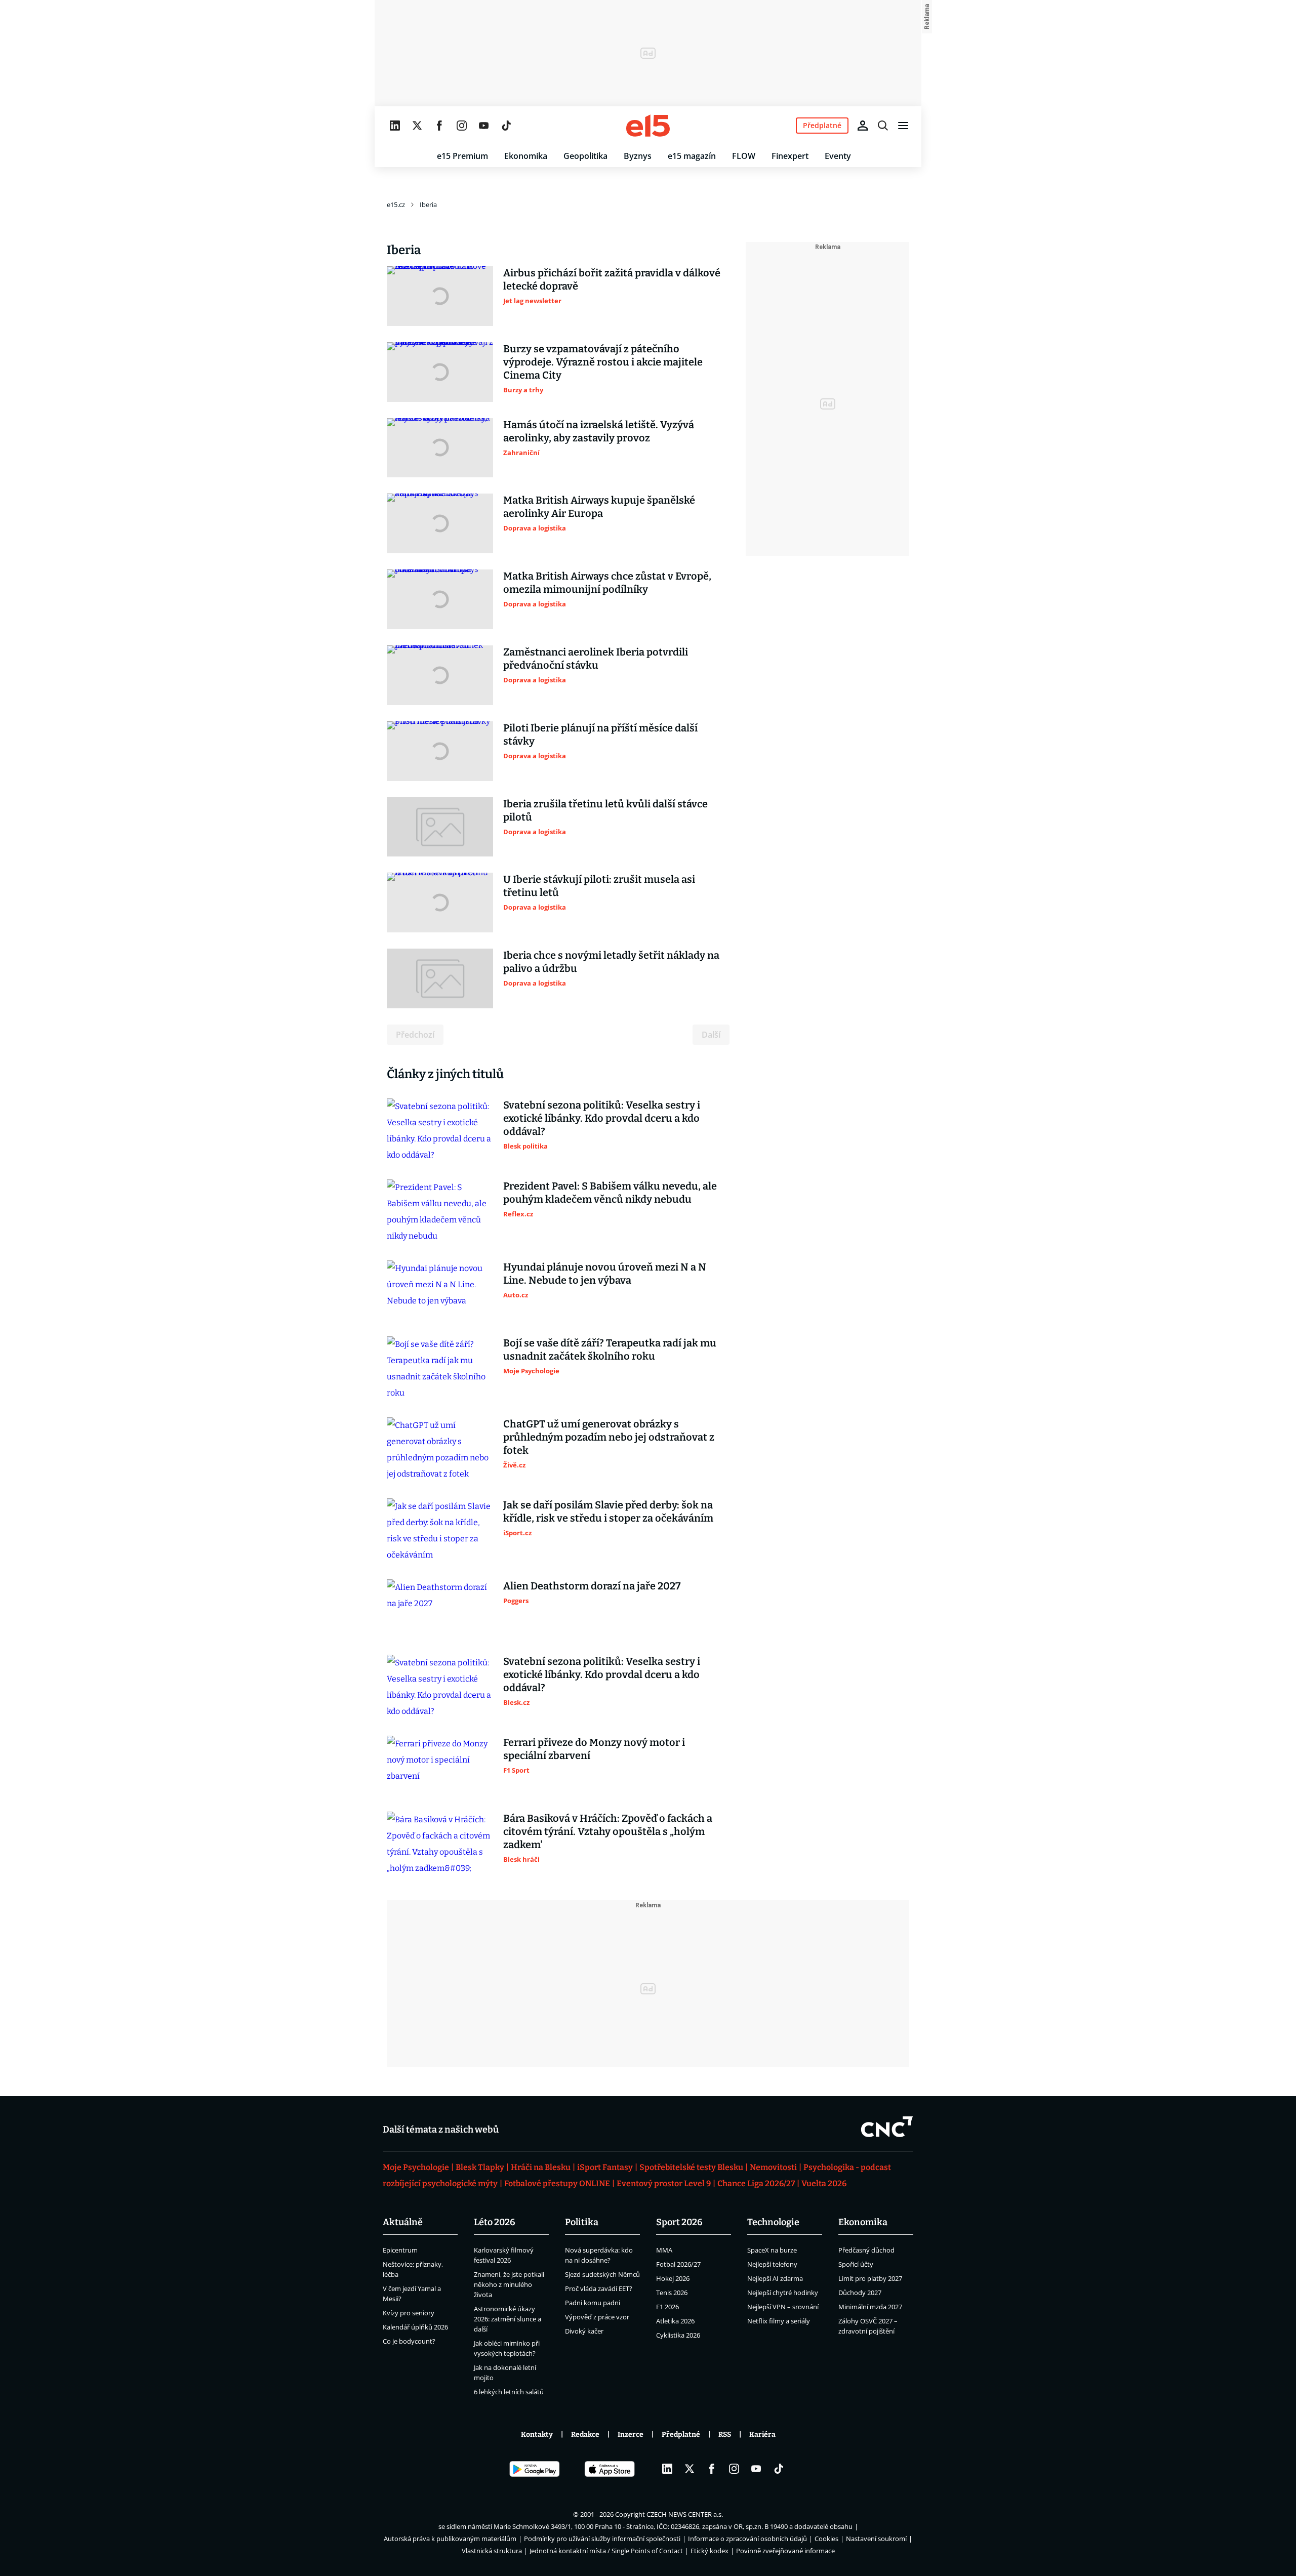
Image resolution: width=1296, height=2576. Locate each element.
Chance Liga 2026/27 (756, 2183)
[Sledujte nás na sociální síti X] (417, 126)
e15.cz (396, 205)
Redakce (585, 2435)
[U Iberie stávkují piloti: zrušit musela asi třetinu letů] (440, 903)
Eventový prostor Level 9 (664, 2183)
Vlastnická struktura (492, 2551)
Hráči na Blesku (541, 2167)
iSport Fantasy (605, 2167)
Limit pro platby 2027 (870, 2278)
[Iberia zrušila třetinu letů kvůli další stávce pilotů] (440, 827)
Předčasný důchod (866, 2250)
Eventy (838, 156)
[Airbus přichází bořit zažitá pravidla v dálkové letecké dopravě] (440, 296)
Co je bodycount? (409, 2341)
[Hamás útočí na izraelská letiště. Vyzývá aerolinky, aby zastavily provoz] (440, 448)
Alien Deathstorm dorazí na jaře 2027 (592, 1586)
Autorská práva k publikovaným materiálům (450, 2539)
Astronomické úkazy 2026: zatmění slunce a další (508, 2319)
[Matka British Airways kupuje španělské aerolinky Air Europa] (440, 523)
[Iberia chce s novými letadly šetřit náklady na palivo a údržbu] (440, 978)
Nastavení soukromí (876, 2539)
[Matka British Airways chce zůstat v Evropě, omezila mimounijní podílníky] (440, 599)
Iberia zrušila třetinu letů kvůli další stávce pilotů (605, 810)
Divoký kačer (584, 2331)
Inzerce (631, 2435)
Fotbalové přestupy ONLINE (557, 2183)
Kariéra (762, 2435)
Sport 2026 (679, 2222)
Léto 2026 (495, 2222)
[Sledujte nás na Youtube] (484, 126)
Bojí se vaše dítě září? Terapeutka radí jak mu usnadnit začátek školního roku (610, 1350)
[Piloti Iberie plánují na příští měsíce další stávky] (440, 751)
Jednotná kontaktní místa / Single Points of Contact (606, 2551)
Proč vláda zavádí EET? (599, 2288)
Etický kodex (710, 2551)
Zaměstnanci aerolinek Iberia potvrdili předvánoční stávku (596, 659)
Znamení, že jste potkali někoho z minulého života (509, 2284)
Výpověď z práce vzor (597, 2317)
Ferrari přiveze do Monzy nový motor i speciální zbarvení (594, 1749)
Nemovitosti (773, 2167)
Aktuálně (403, 2222)
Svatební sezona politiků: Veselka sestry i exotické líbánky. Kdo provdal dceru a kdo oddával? (602, 1118)
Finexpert (790, 156)
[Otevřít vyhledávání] (883, 126)
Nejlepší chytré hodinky (783, 2293)
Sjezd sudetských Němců (602, 2274)
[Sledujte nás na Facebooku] (439, 126)
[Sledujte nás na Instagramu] (462, 126)
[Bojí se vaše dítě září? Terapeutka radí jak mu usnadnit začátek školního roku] (440, 1369)
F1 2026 (667, 2307)
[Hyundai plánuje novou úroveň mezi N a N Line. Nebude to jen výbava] (440, 1290)
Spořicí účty (856, 2264)
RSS (725, 2435)
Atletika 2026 (675, 2321)
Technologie (773, 2222)
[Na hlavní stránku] (648, 126)
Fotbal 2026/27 (678, 2264)
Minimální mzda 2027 (870, 2307)
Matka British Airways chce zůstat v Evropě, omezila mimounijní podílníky (607, 583)
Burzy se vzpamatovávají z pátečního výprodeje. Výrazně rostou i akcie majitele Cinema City (603, 362)
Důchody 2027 (860, 2293)
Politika (582, 2222)
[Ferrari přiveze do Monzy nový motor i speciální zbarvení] (440, 1766)
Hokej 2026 (673, 2278)
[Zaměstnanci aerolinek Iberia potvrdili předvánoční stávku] (440, 675)
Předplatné (681, 2435)
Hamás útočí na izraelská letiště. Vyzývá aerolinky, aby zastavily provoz (599, 431)
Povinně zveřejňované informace (785, 2551)
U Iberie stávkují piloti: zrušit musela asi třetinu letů (599, 886)
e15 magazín (692, 156)
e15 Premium (462, 156)
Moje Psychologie (416, 2167)
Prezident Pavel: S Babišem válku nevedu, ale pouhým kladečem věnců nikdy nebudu (610, 1193)
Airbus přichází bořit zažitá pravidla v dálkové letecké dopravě (612, 279)
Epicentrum (400, 2250)
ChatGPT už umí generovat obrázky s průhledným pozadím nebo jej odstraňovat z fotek (609, 1437)
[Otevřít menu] (903, 126)
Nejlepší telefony (772, 2264)
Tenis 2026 (672, 2293)
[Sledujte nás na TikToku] (506, 126)
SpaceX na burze (772, 2250)
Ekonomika (526, 156)
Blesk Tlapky (480, 2167)
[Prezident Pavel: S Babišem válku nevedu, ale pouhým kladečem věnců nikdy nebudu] (440, 1212)
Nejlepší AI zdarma (775, 2278)
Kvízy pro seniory (409, 2313)
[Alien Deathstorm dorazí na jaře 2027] (440, 1609)
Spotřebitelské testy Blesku (691, 2167)
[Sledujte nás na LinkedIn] (395, 126)
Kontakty (537, 2435)
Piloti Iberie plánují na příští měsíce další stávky (600, 734)
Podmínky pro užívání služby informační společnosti (602, 2539)
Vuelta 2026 (824, 2183)
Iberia (428, 205)
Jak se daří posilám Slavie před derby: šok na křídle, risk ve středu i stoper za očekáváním (608, 1511)
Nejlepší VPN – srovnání (783, 2307)
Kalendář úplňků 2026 (415, 2327)
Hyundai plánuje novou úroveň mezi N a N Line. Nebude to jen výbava (605, 1274)
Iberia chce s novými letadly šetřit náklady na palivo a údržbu (611, 962)
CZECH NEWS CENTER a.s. (685, 2514)
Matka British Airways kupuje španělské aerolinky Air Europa (599, 507)
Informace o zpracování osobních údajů (747, 2539)
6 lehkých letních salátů (509, 2392)
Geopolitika (585, 156)
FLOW (744, 156)
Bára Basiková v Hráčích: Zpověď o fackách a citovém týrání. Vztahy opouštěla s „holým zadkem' (608, 1831)
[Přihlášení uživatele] (863, 126)
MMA (664, 2250)
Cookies (826, 2539)
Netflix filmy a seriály (779, 2321)
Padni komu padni (593, 2303)
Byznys (638, 156)
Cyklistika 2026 (678, 2335)
